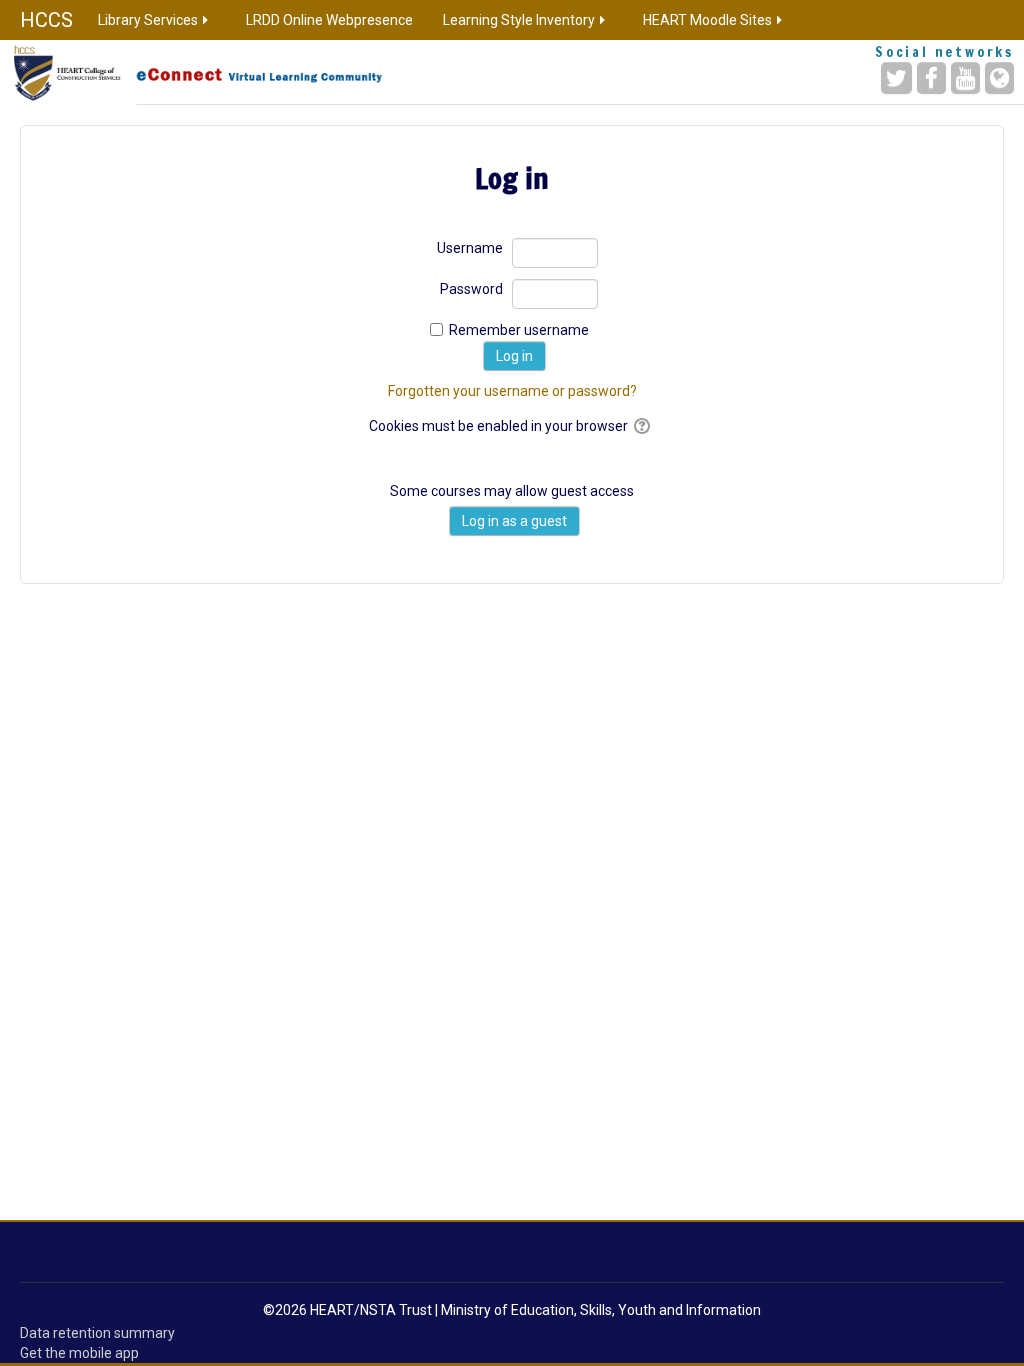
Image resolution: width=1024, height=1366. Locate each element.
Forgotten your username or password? (512, 391)
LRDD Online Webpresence (329, 20)
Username (470, 248)
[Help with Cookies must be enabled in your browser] (643, 426)
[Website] (999, 78)
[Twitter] (896, 78)
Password (471, 289)
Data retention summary (97, 1333)
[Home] (215, 72)
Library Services (148, 20)
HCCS (46, 20)
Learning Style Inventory (519, 20)
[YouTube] (965, 78)
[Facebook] (931, 78)
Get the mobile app (79, 1353)
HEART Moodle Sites (707, 20)
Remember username (519, 330)
